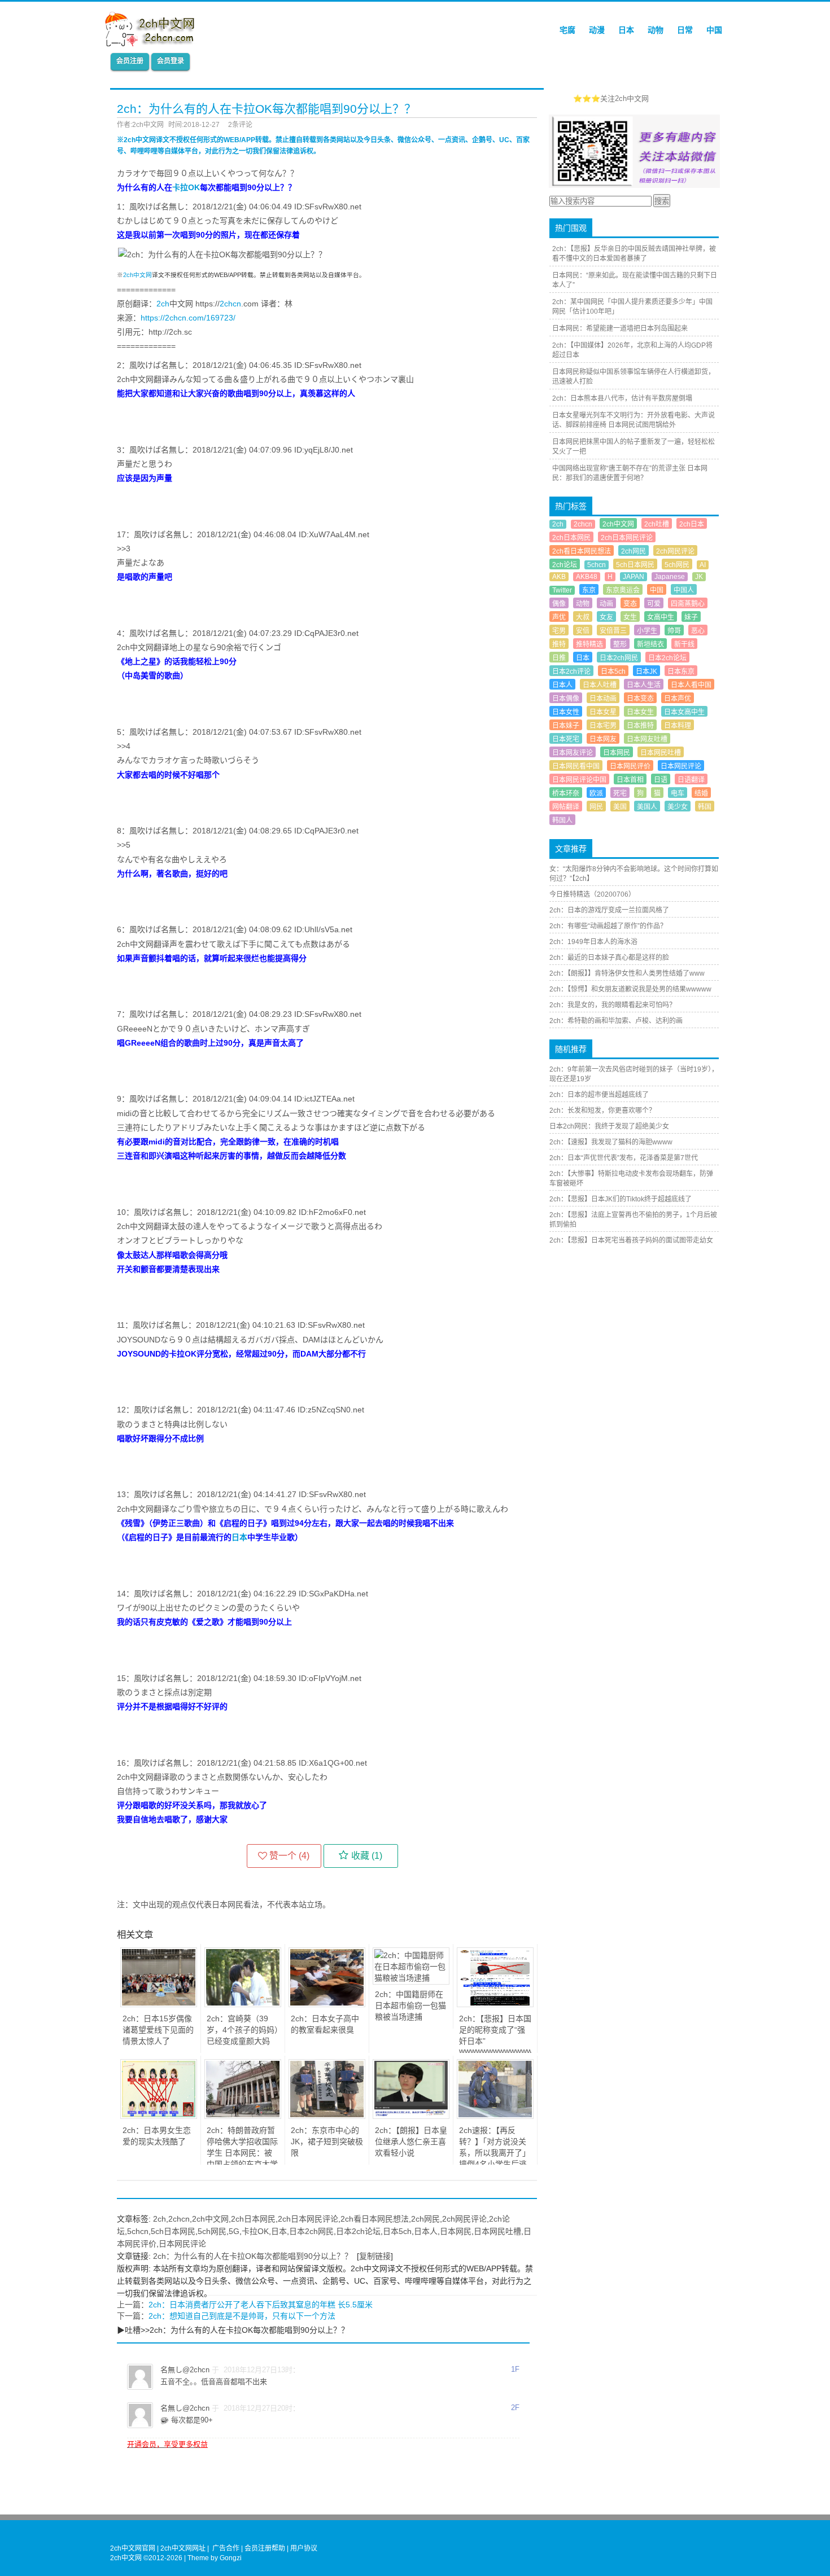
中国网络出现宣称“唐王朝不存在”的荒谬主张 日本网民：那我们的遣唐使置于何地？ (630, 473)
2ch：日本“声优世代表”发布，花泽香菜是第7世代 (624, 1158)
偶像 (559, 604)
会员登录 (171, 61)
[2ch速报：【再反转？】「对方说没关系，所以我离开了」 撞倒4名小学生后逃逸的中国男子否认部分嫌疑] (495, 2116)
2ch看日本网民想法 (375, 2219)
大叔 (583, 617)
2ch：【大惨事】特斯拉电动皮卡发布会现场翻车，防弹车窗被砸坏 (631, 1179)
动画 (606, 604)
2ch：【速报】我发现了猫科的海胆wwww (611, 1142)
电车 (678, 793)
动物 (656, 30)
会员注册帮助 (265, 2548)
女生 (630, 617)
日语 (661, 780)
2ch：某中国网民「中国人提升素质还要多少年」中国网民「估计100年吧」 (632, 307)
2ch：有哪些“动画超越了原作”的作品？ (608, 926)
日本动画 (603, 699)
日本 (626, 30)
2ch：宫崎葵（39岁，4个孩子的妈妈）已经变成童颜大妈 (243, 2030)
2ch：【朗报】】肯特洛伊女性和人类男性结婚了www (627, 973)
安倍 (583, 631)
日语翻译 (691, 780)
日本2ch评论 (571, 672)
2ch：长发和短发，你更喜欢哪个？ (602, 1111)
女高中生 (661, 617)
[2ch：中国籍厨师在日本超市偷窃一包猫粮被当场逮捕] (411, 1978)
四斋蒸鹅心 (688, 604)
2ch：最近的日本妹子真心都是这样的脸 (609, 958)
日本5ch (397, 2231)
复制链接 (375, 2256)
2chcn (230, 304)
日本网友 (603, 739)
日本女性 (566, 712)
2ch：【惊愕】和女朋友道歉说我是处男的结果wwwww (630, 989)
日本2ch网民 (311, 2231)
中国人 (684, 590)
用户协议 (304, 2548)
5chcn (138, 2231)
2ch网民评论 (464, 2219)
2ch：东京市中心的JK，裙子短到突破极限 (327, 2141)
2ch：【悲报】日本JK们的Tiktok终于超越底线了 (621, 1199)
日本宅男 (603, 726)
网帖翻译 (566, 807)
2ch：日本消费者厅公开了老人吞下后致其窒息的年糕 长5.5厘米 (261, 2305)
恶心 (698, 631)
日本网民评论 (182, 2244)
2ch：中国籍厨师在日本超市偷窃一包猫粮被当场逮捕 (410, 2005)
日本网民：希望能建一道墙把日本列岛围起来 (620, 328)
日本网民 (456, 2231)
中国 (714, 30)
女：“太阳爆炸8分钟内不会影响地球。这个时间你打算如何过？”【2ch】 (634, 874)
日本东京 (681, 672)
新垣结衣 (650, 644)
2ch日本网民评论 (308, 2219)
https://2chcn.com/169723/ (188, 318)
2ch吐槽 (657, 524)
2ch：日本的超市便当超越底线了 (599, 1095)
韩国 (705, 807)
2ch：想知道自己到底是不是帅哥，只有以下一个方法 (242, 2316)
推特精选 (589, 644)
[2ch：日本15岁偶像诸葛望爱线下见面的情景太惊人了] (159, 2004)
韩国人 (562, 820)
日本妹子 (566, 726)
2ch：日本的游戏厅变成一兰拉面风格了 (609, 910)
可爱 (654, 604)
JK (699, 577)
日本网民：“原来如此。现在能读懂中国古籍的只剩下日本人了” (635, 280)
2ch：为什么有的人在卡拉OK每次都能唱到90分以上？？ (253, 2256)
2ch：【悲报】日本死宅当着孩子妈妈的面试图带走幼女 (631, 1240)
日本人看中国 (691, 685)
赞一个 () (289, 1856)
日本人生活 (644, 685)
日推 (559, 658)
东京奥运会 (623, 590)
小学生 (647, 631)
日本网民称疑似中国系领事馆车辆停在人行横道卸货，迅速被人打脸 (634, 377)
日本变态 (640, 699)
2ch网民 (425, 2219)
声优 (559, 617)
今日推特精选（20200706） (592, 894)
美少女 (678, 807)
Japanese (670, 577)
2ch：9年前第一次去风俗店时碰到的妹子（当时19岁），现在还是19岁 (634, 1074)
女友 (606, 617)
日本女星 (603, 712)
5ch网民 (212, 2231)
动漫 (597, 30)
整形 (620, 644)
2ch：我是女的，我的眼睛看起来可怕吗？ (613, 1005)
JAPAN (634, 577)
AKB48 (587, 577)
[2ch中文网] (153, 43)
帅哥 (674, 631)
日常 (685, 30)
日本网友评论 (573, 753)
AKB (559, 577)
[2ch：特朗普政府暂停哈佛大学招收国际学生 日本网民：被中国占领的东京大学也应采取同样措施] (243, 2116)
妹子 (691, 617)
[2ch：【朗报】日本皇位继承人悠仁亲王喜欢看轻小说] (411, 2116)
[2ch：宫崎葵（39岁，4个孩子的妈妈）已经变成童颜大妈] (243, 2004)
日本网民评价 (630, 766)
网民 (596, 807)
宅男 (559, 631)
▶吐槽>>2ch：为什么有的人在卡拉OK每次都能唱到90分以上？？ (233, 2330)
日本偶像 (566, 699)
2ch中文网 (137, 275)
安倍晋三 (613, 631)
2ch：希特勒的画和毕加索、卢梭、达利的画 (616, 1021)
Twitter (562, 590)
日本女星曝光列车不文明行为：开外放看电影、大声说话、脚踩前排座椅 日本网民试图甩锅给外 (634, 420)
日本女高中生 (684, 712)
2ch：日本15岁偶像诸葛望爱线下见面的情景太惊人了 (158, 2030)
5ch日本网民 (173, 2231)
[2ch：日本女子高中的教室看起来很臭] (327, 2004)
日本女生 (640, 712)
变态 (630, 604)
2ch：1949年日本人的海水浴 (593, 942)
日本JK (646, 672)
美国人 (647, 807)
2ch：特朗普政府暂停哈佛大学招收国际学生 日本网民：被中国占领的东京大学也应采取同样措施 (242, 2153)
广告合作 (226, 2548)
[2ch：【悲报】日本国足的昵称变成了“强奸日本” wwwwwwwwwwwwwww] (495, 2004)
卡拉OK (186, 187)
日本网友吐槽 (647, 739)
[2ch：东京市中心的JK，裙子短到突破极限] (327, 2116)
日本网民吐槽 (497, 2231)
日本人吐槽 (600, 685)
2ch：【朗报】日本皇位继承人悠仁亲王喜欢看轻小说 (411, 2141)
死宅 (620, 793)
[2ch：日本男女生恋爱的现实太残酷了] (159, 2116)
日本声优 (678, 699)
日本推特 (640, 726)
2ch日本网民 (253, 2219)
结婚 (701, 793)
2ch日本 (692, 524)
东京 (589, 590)
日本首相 (630, 780)
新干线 (684, 644)
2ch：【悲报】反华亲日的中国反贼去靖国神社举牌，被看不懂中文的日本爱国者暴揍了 (634, 254)
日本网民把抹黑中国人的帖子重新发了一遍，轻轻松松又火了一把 (634, 447)
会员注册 (130, 61)
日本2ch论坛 (358, 2231)
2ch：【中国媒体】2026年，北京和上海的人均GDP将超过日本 (632, 350)
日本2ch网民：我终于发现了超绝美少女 (609, 1126)
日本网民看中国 (576, 766)
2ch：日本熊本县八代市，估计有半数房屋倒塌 (622, 398)
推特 (559, 644)
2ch (163, 304)
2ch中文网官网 (133, 2548)
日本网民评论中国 (579, 780)
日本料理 (678, 726)
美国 (620, 807)
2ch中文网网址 (183, 2548)
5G (234, 2231)
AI (703, 565)
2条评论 (240, 125)
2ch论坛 (565, 565)
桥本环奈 (566, 793)
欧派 (596, 793)
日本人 (426, 2231)
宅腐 (567, 30)
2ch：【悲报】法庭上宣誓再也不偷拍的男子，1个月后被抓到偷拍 (633, 1220)
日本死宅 (566, 739)
